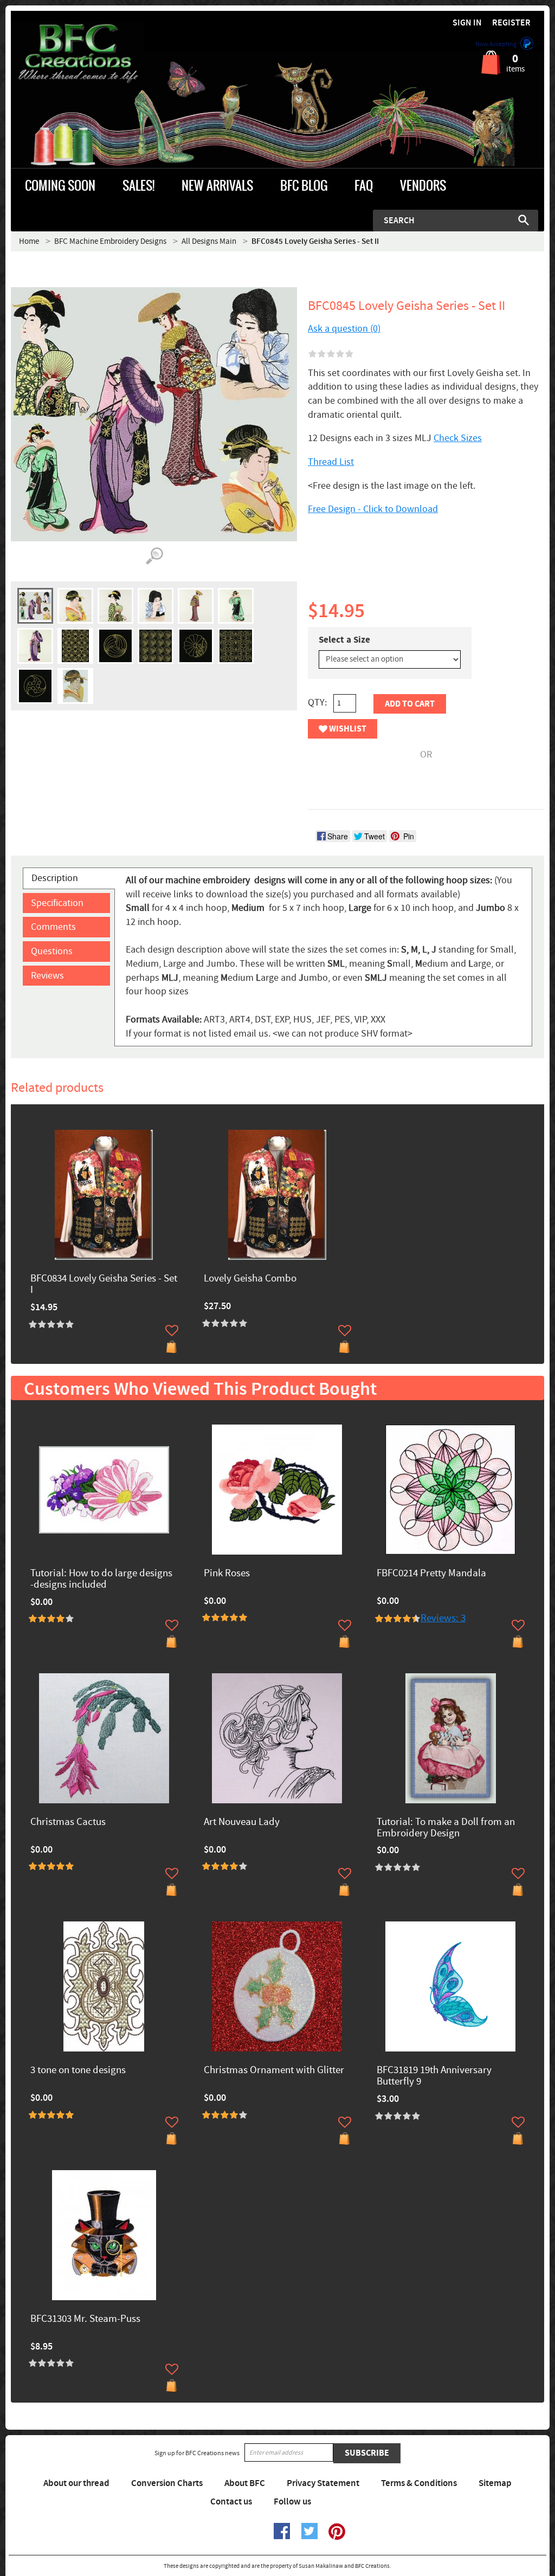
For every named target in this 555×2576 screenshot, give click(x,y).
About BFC (245, 2483)
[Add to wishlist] (172, 1330)
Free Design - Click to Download (373, 509)
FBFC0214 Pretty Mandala (431, 1574)
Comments (53, 927)
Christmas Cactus (68, 1823)
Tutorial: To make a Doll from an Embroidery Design (446, 1828)
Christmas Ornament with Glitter (274, 2071)
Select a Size (344, 640)
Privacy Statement (323, 2483)
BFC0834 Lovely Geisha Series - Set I (104, 1285)
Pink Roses (227, 1574)
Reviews (47, 976)
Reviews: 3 (443, 1618)
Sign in (467, 23)
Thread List (331, 462)
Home (29, 241)
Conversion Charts (167, 2483)
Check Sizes (458, 438)
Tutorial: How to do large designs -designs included (101, 1580)
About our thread (76, 2483)
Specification (57, 903)
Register (511, 23)
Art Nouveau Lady (242, 1823)
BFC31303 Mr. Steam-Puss (85, 2319)
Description (55, 878)
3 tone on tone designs (78, 2071)
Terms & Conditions (419, 2483)
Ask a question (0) (344, 329)
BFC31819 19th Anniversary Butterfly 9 (434, 2076)
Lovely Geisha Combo (250, 1279)
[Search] (524, 220)
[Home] (78, 54)
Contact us (231, 2502)
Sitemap (495, 2483)
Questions (52, 951)
